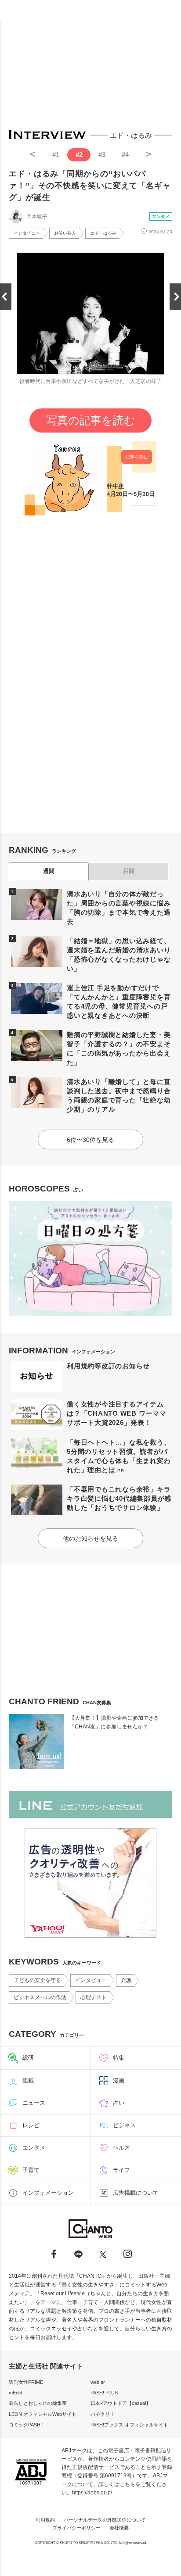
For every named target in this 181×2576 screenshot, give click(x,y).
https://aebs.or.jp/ (92, 2493)
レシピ (31, 2125)
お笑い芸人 (65, 233)
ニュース (34, 2103)
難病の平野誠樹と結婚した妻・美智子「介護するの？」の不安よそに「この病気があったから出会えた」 (119, 1048)
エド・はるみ (103, 233)
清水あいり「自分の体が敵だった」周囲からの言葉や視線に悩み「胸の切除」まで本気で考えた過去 (119, 908)
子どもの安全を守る (37, 1980)
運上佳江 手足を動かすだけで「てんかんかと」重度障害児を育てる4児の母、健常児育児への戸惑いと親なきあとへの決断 (119, 1002)
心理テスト (94, 1997)
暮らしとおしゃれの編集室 (38, 2403)
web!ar (98, 2382)
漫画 (119, 2080)
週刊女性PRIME (26, 2382)
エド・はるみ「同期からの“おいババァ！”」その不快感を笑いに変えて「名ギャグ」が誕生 (90, 186)
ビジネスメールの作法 (40, 1997)
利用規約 (45, 2520)
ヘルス (121, 2148)
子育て (31, 2170)
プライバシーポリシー (76, 2528)
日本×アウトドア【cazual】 (121, 2403)
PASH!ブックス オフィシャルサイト (129, 2425)
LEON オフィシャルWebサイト (43, 2414)
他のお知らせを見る (90, 1538)
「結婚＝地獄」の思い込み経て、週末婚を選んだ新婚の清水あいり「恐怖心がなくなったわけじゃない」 (119, 955)
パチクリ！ (103, 2414)
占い (119, 2103)
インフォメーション (48, 2193)
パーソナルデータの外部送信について (105, 2520)
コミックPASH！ (27, 2425)
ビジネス (124, 2125)
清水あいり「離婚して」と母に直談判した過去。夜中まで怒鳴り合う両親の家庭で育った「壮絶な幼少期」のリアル (119, 1095)
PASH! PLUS (104, 2393)
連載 (28, 2080)
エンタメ (161, 216)
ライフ (121, 2170)
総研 (28, 2058)
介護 (126, 1980)
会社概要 (119, 2528)
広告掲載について (136, 2193)
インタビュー (27, 233)
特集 (119, 2058)
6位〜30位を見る (90, 1140)
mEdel (15, 2393)
